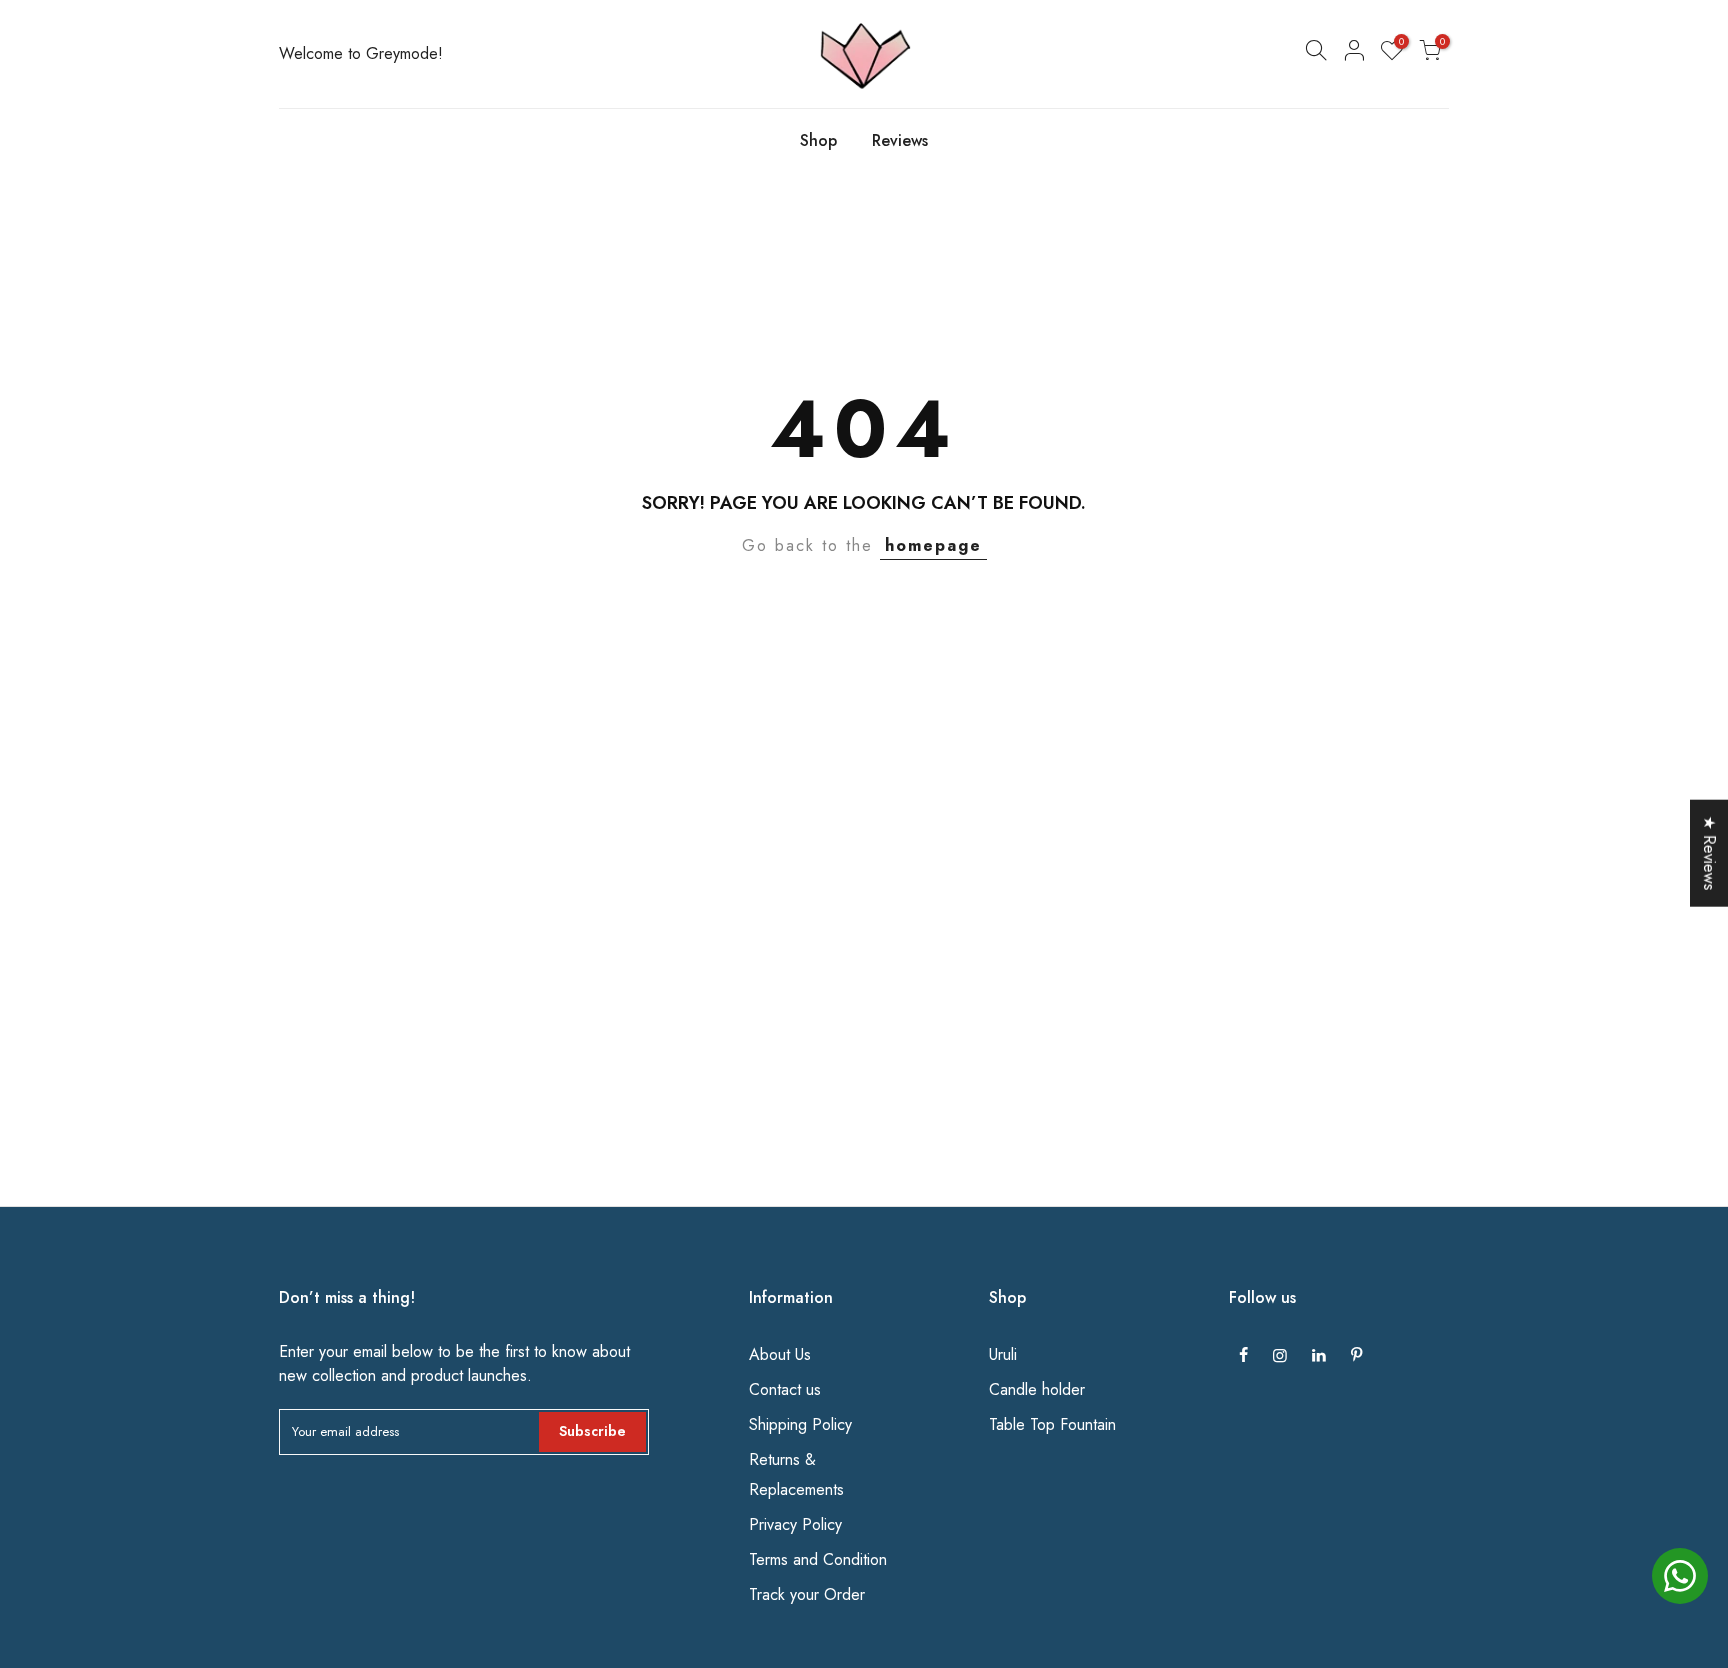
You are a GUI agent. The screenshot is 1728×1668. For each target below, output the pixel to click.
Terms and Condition (818, 1559)
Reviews (900, 140)
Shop (818, 140)
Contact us (785, 1389)
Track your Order (807, 1594)
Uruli (1003, 1354)
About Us (780, 1354)
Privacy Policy (795, 1524)
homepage (933, 545)
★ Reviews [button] (1709, 853)
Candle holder (1037, 1389)
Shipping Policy (800, 1424)
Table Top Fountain (1052, 1424)
